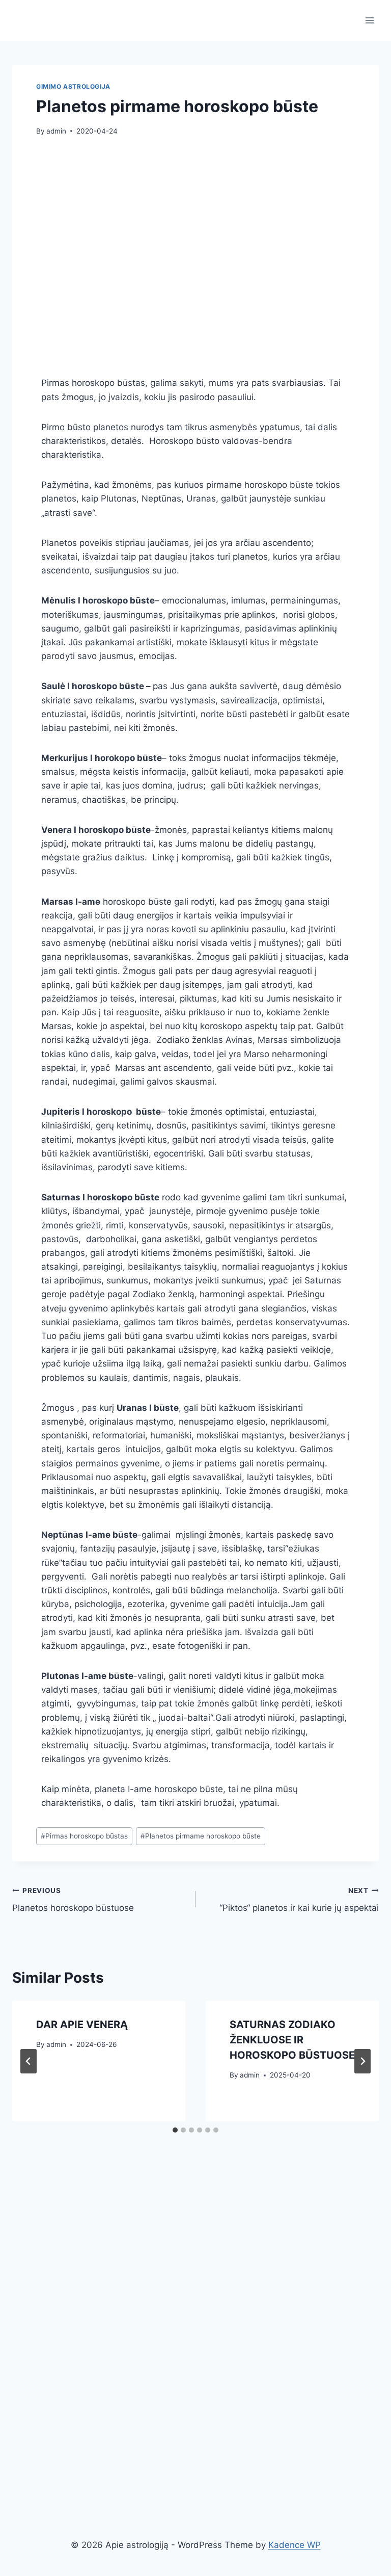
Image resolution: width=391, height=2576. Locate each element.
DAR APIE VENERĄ (82, 2025)
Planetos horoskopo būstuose (73, 1900)
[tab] (175, 2130)
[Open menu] (369, 20)
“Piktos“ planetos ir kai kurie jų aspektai (299, 1900)
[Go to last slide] (29, 2061)
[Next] (362, 2061)
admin (56, 131)
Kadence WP (295, 2545)
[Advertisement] (116, 258)
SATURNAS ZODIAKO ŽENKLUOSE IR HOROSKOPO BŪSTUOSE (292, 2040)
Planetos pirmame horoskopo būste (201, 1836)
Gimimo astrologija (73, 86)
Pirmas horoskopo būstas (84, 1836)
